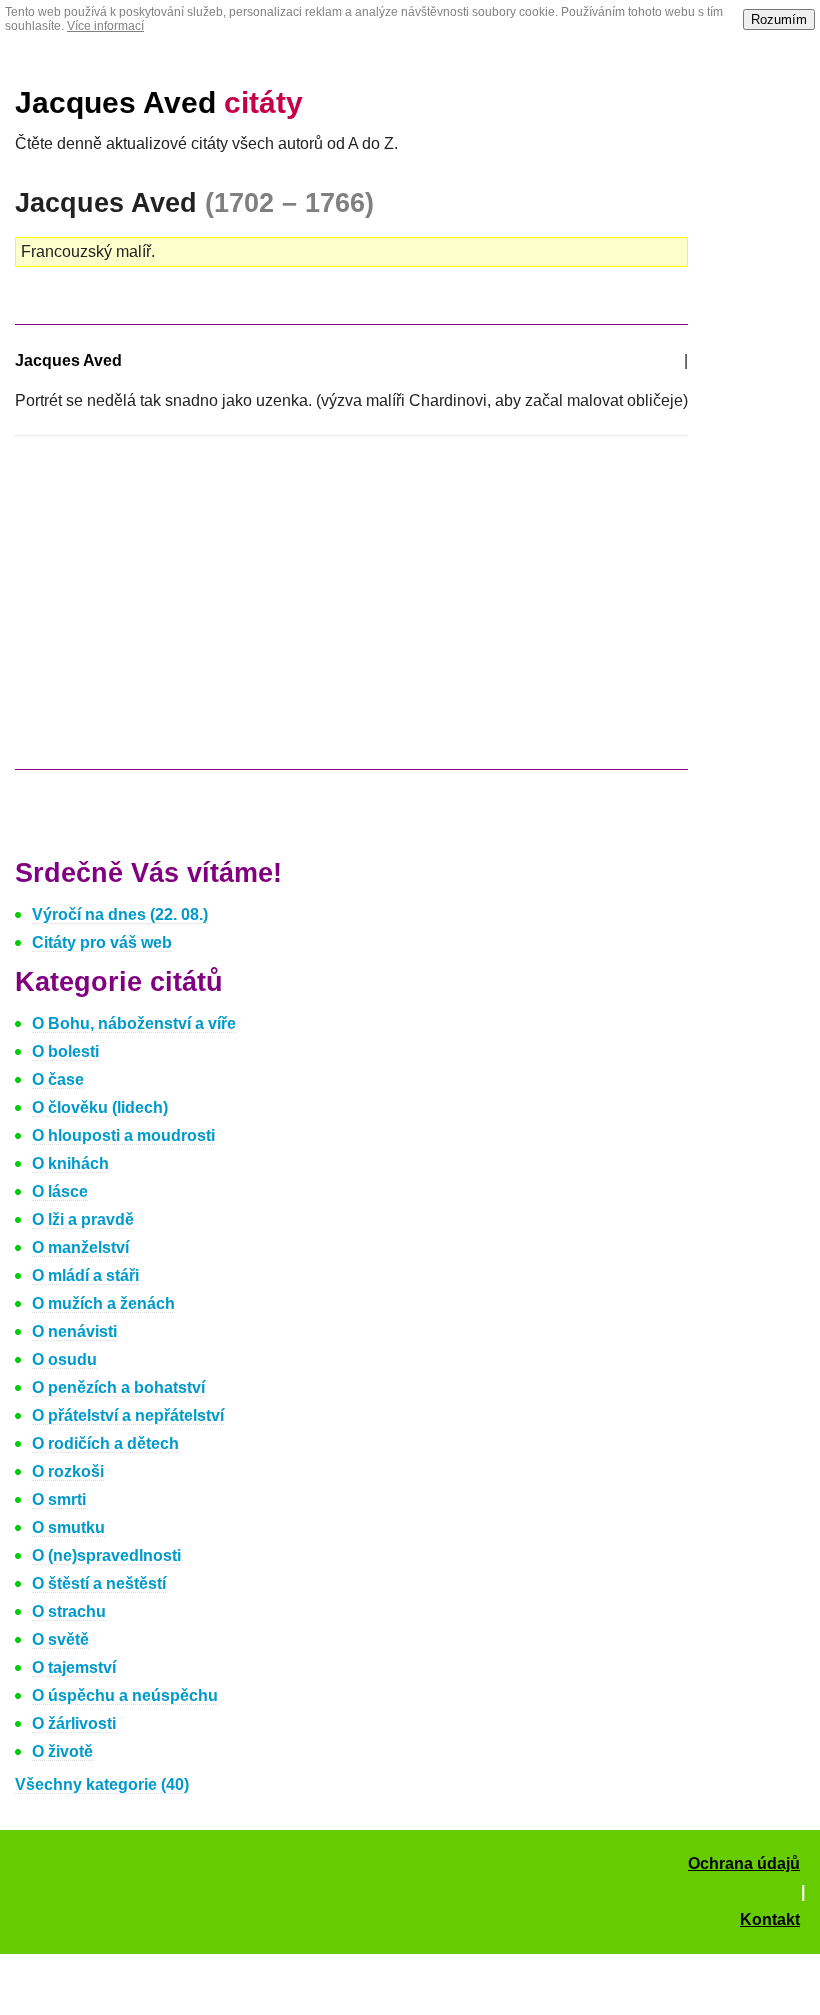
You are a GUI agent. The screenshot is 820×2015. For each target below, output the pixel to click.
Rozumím (779, 19)
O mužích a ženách (103, 1303)
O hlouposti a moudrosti (123, 1135)
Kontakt (770, 1919)
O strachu (69, 1611)
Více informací (105, 26)
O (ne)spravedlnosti (106, 1555)
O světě (60, 1639)
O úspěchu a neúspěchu (125, 1695)
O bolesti (65, 1051)
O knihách (70, 1163)
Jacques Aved (159, 102)
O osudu (64, 1359)
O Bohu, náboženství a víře (134, 1023)
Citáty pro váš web (102, 942)
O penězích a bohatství (118, 1387)
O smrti (59, 1499)
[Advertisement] (183, 612)
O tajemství (74, 1667)
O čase (58, 1079)
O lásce (60, 1191)
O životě (62, 1751)
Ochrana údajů (744, 1863)
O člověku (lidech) (100, 1107)
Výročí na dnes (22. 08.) (120, 914)
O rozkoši (68, 1471)
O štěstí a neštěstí (99, 1583)
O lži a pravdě (83, 1219)
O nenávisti (74, 1331)
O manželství (80, 1247)
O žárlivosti (74, 1723)
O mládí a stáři (85, 1275)
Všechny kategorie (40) (102, 1784)
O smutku (68, 1527)
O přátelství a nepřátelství (128, 1415)
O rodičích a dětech (105, 1443)
